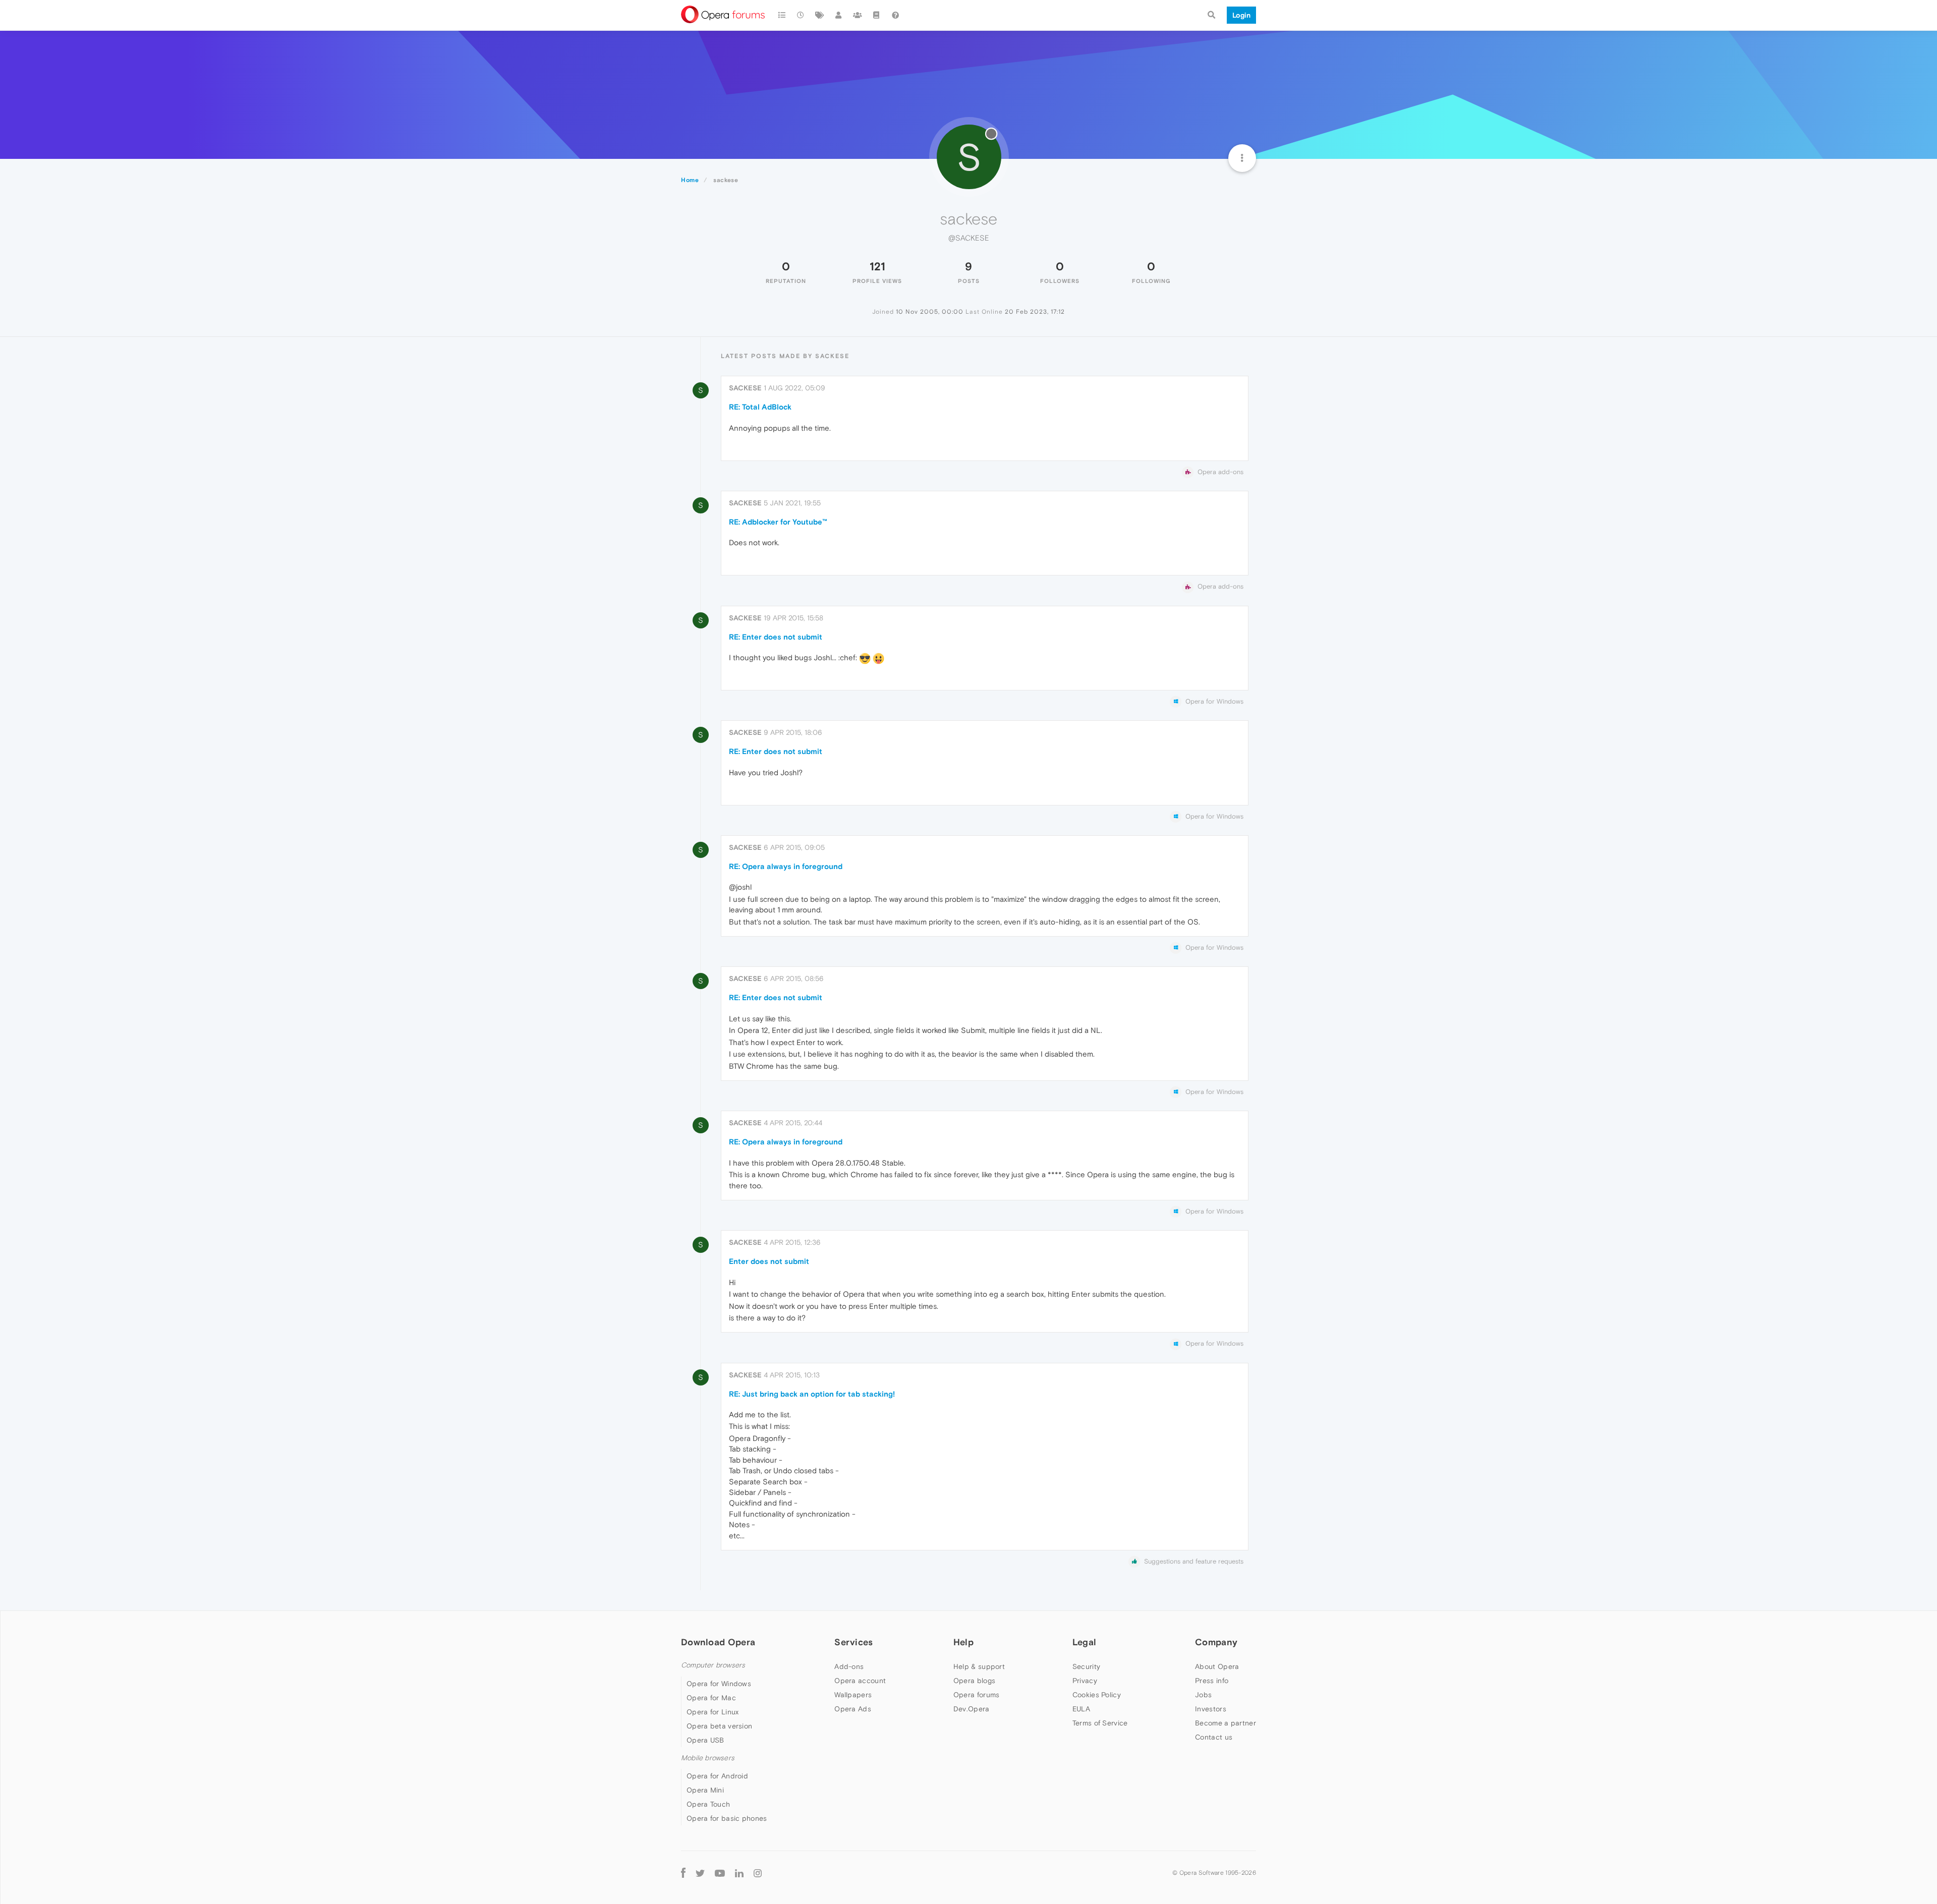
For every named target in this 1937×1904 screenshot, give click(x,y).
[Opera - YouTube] (720, 1872)
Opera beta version (719, 1726)
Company (1216, 1642)
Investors (1211, 1709)
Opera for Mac (711, 1698)
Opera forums (977, 1695)
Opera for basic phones (727, 1818)
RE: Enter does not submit (776, 637)
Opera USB (705, 1740)
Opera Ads (853, 1709)
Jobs (1203, 1695)
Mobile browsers (708, 1758)
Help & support (979, 1666)
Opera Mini (705, 1790)
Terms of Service (1100, 1723)
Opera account (860, 1681)
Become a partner (1226, 1723)
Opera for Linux (713, 1712)
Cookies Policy (1097, 1695)
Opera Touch (708, 1804)
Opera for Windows (719, 1684)
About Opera (1217, 1666)
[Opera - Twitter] (700, 1872)
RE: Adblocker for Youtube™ (778, 522)
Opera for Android (717, 1776)
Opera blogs (974, 1681)
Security (1086, 1666)
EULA (1081, 1709)
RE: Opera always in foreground (786, 866)
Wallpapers (853, 1695)
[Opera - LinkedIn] (739, 1872)
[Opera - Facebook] (683, 1872)
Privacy (1085, 1681)
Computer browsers (713, 1665)
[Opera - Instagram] (758, 1872)
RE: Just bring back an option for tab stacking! (812, 1394)
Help (963, 1642)
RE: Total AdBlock (760, 407)
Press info (1212, 1681)
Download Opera (718, 1642)
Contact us (1214, 1737)
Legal (1085, 1642)
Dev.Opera (972, 1709)
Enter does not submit (769, 1261)
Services (853, 1642)
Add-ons (849, 1666)
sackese (745, 388)
